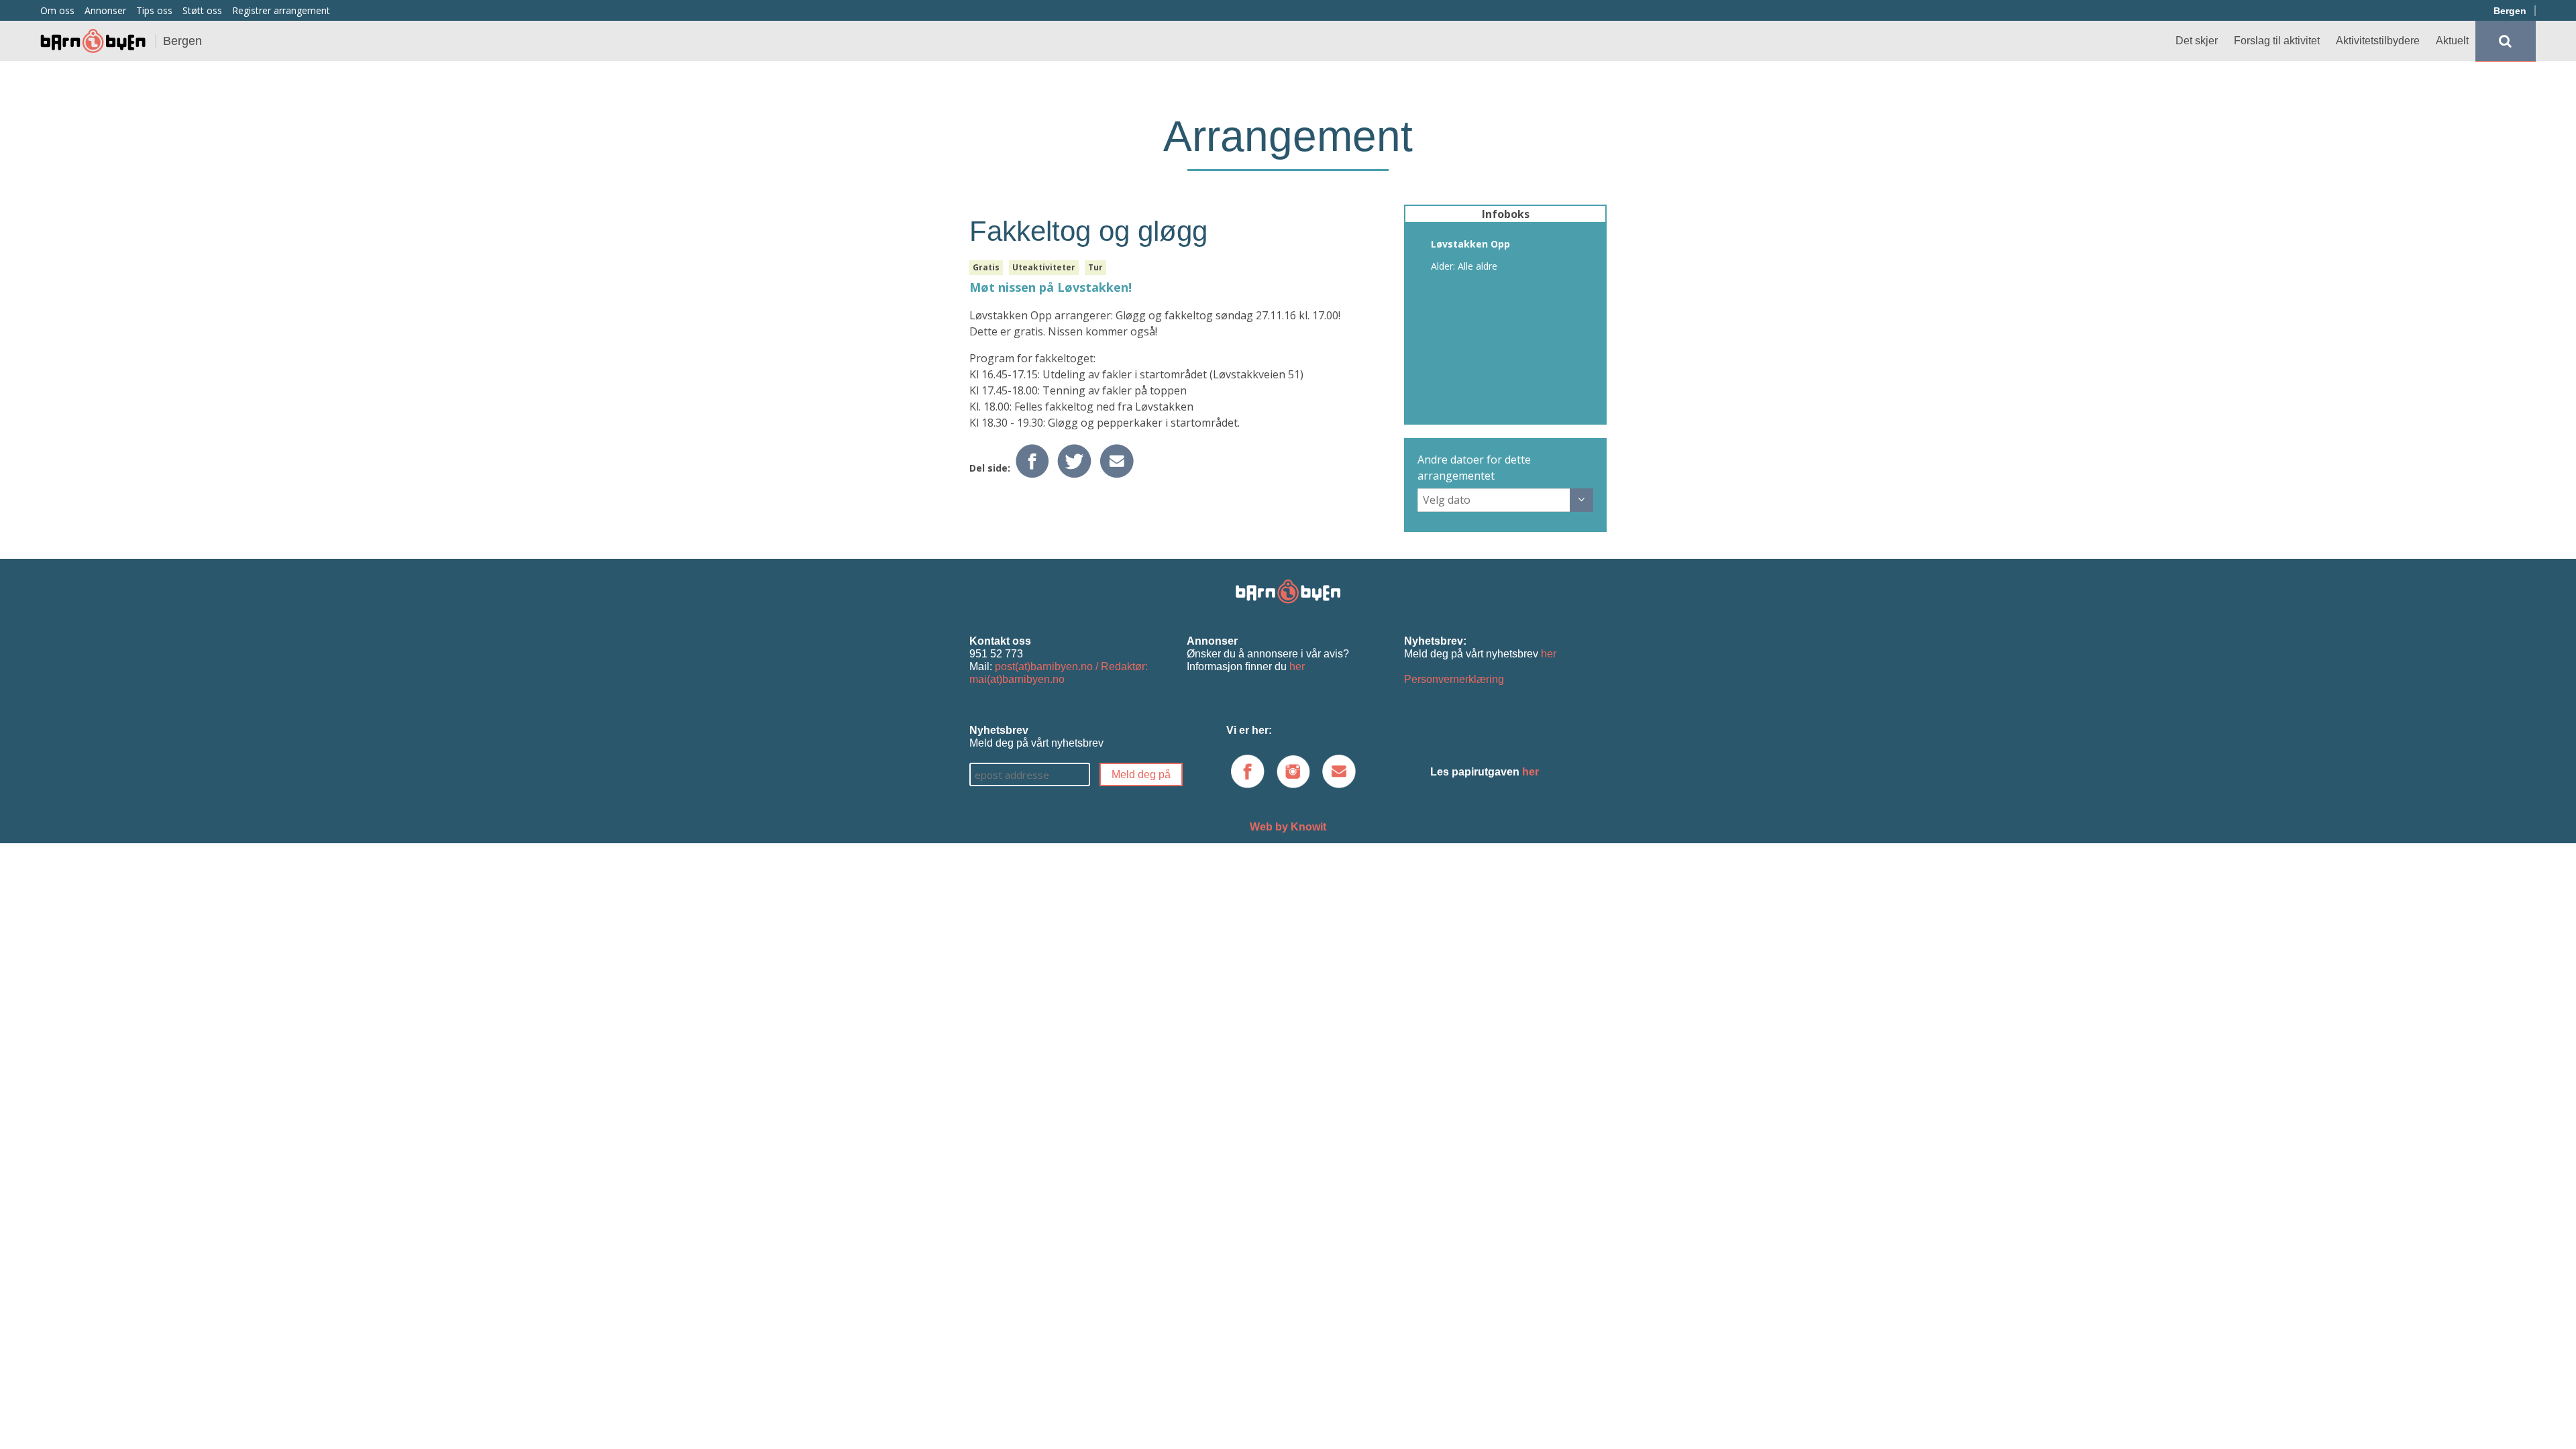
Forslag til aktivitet (2277, 41)
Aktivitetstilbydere (2378, 41)
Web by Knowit (1288, 827)
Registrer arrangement (281, 10)
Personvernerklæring (1454, 679)
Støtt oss (202, 10)
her (1297, 666)
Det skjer (2197, 41)
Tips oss (154, 10)
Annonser (105, 10)
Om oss (57, 10)
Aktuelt (2452, 41)
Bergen (2510, 11)
